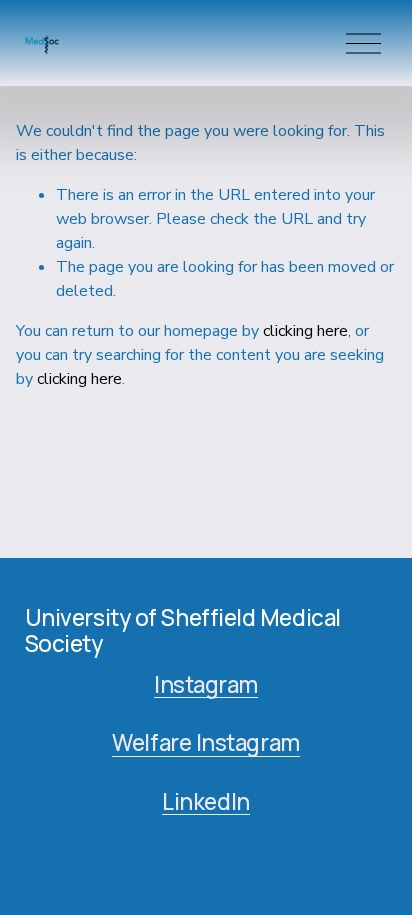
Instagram (206, 685)
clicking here (305, 331)
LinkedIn (205, 802)
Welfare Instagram (205, 743)
